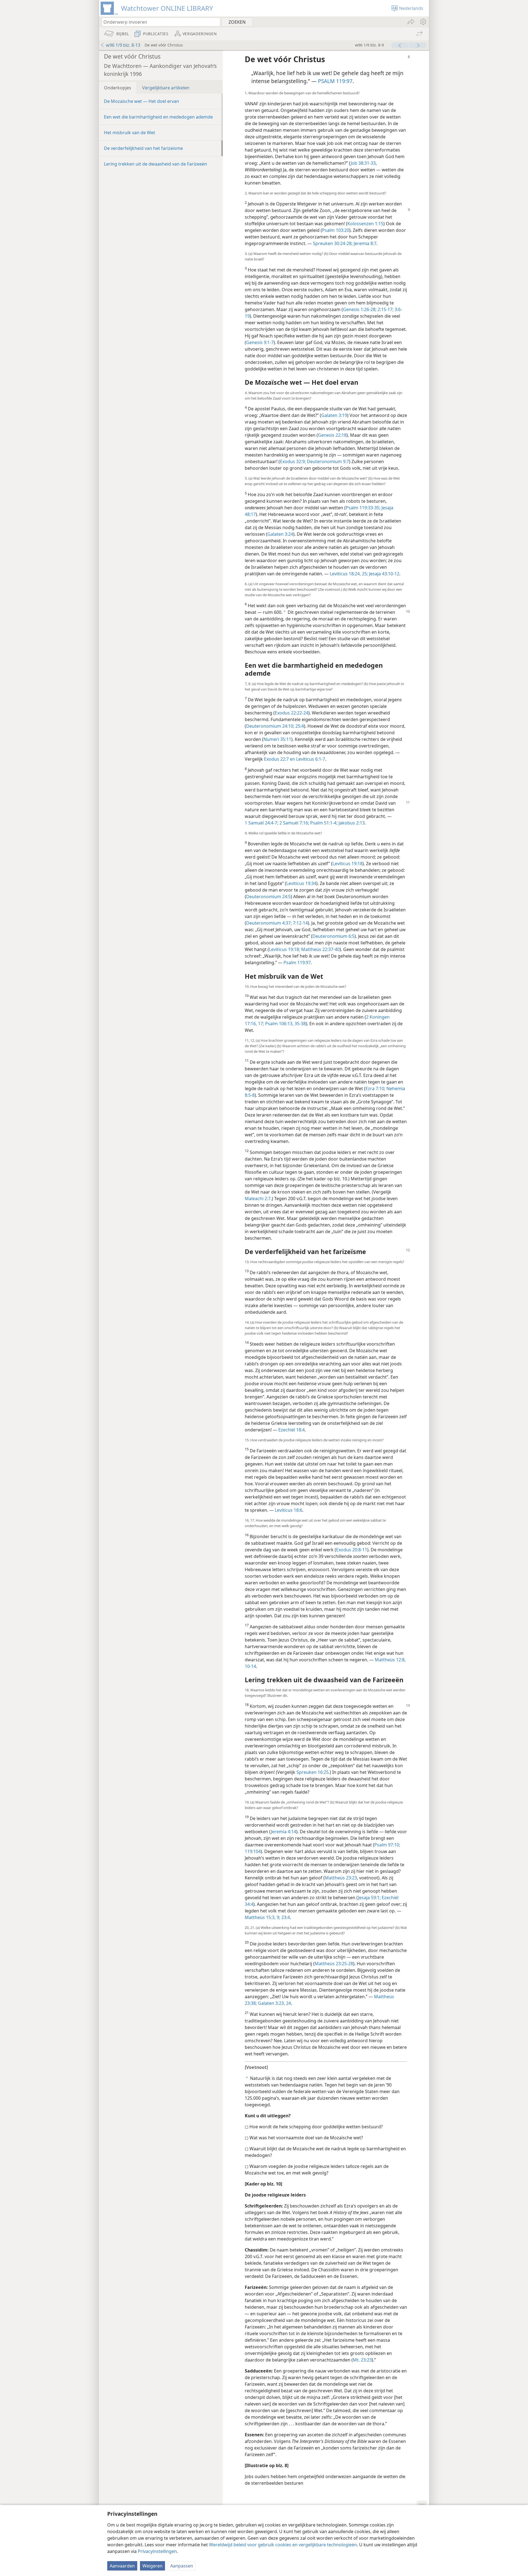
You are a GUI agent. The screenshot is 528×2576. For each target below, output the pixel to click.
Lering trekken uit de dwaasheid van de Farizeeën (156, 164)
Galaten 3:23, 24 (274, 2003)
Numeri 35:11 (277, 739)
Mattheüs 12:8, (390, 1660)
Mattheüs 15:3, (260, 1917)
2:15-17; (385, 309)
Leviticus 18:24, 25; (349, 574)
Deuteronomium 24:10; (270, 726)
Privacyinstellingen (157, 2551)
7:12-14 (300, 923)
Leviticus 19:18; (284, 949)
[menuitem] (423, 22)
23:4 (285, 1917)
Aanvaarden (122, 2566)
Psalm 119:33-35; (363, 508)
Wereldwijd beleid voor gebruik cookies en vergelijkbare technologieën (283, 2545)
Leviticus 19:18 (347, 864)
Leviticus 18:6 (288, 1510)
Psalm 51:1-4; (323, 823)
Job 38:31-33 (363, 163)
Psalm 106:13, (279, 1024)
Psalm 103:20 (336, 230)
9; (278, 1917)
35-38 (300, 1024)
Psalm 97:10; (387, 1845)
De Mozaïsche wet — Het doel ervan (141, 101)
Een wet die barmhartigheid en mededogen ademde (158, 117)
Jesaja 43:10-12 (384, 574)
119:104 (253, 1851)
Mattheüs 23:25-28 (334, 1964)
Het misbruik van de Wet (130, 133)
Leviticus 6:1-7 (310, 759)
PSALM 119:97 (335, 81)
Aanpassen (182, 2566)
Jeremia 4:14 (284, 1832)
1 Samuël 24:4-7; (262, 823)
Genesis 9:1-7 (260, 342)
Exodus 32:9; (293, 461)
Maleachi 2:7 (258, 1198)
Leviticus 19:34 (301, 883)
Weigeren (152, 2566)
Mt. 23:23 (362, 2360)
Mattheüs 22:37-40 (320, 949)
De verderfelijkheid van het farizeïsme (143, 148)
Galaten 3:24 (280, 534)
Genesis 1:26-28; (360, 309)
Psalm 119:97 (297, 963)
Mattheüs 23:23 (341, 1878)
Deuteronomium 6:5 (333, 936)
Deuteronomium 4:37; (269, 923)
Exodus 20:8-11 (352, 1550)
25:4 (299, 726)
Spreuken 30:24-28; (333, 243)
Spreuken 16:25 (313, 1772)
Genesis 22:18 (332, 435)
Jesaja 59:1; (369, 1898)
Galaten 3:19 (334, 415)
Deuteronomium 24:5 (268, 897)
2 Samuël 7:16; (294, 823)
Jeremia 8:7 (365, 243)
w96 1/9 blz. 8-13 (123, 45)
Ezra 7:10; (375, 1088)
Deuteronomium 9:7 (327, 461)
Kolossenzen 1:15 (365, 224)
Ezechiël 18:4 (291, 1430)
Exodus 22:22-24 (291, 713)
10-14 (250, 1666)
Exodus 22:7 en (280, 759)
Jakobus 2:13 (351, 823)
